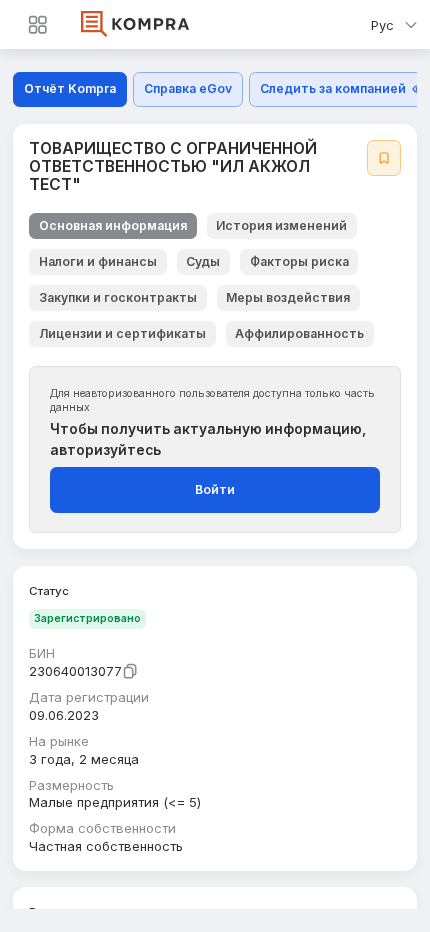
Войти (215, 489)
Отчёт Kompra (70, 88)
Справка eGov (188, 88)
